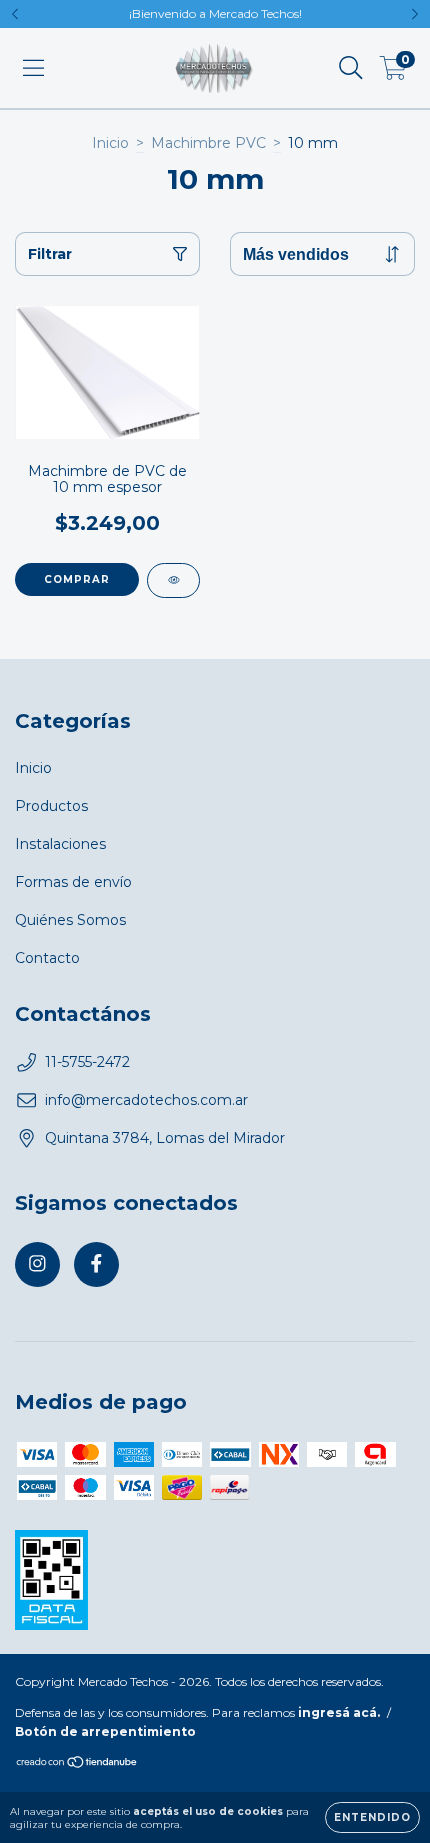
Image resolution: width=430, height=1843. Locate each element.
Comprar (77, 579)
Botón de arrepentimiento (105, 1731)
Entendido (372, 1817)
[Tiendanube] (77, 1764)
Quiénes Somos (70, 920)
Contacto (47, 958)
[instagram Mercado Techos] (37, 1264)
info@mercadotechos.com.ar (146, 1100)
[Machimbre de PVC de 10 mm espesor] (173, 580)
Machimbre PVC (208, 143)
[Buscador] (351, 68)
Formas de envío (73, 882)
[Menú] (33, 68)
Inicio (110, 143)
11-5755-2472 (87, 1062)
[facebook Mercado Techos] (96, 1264)
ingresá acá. (339, 1712)
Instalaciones (60, 844)
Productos (51, 806)
